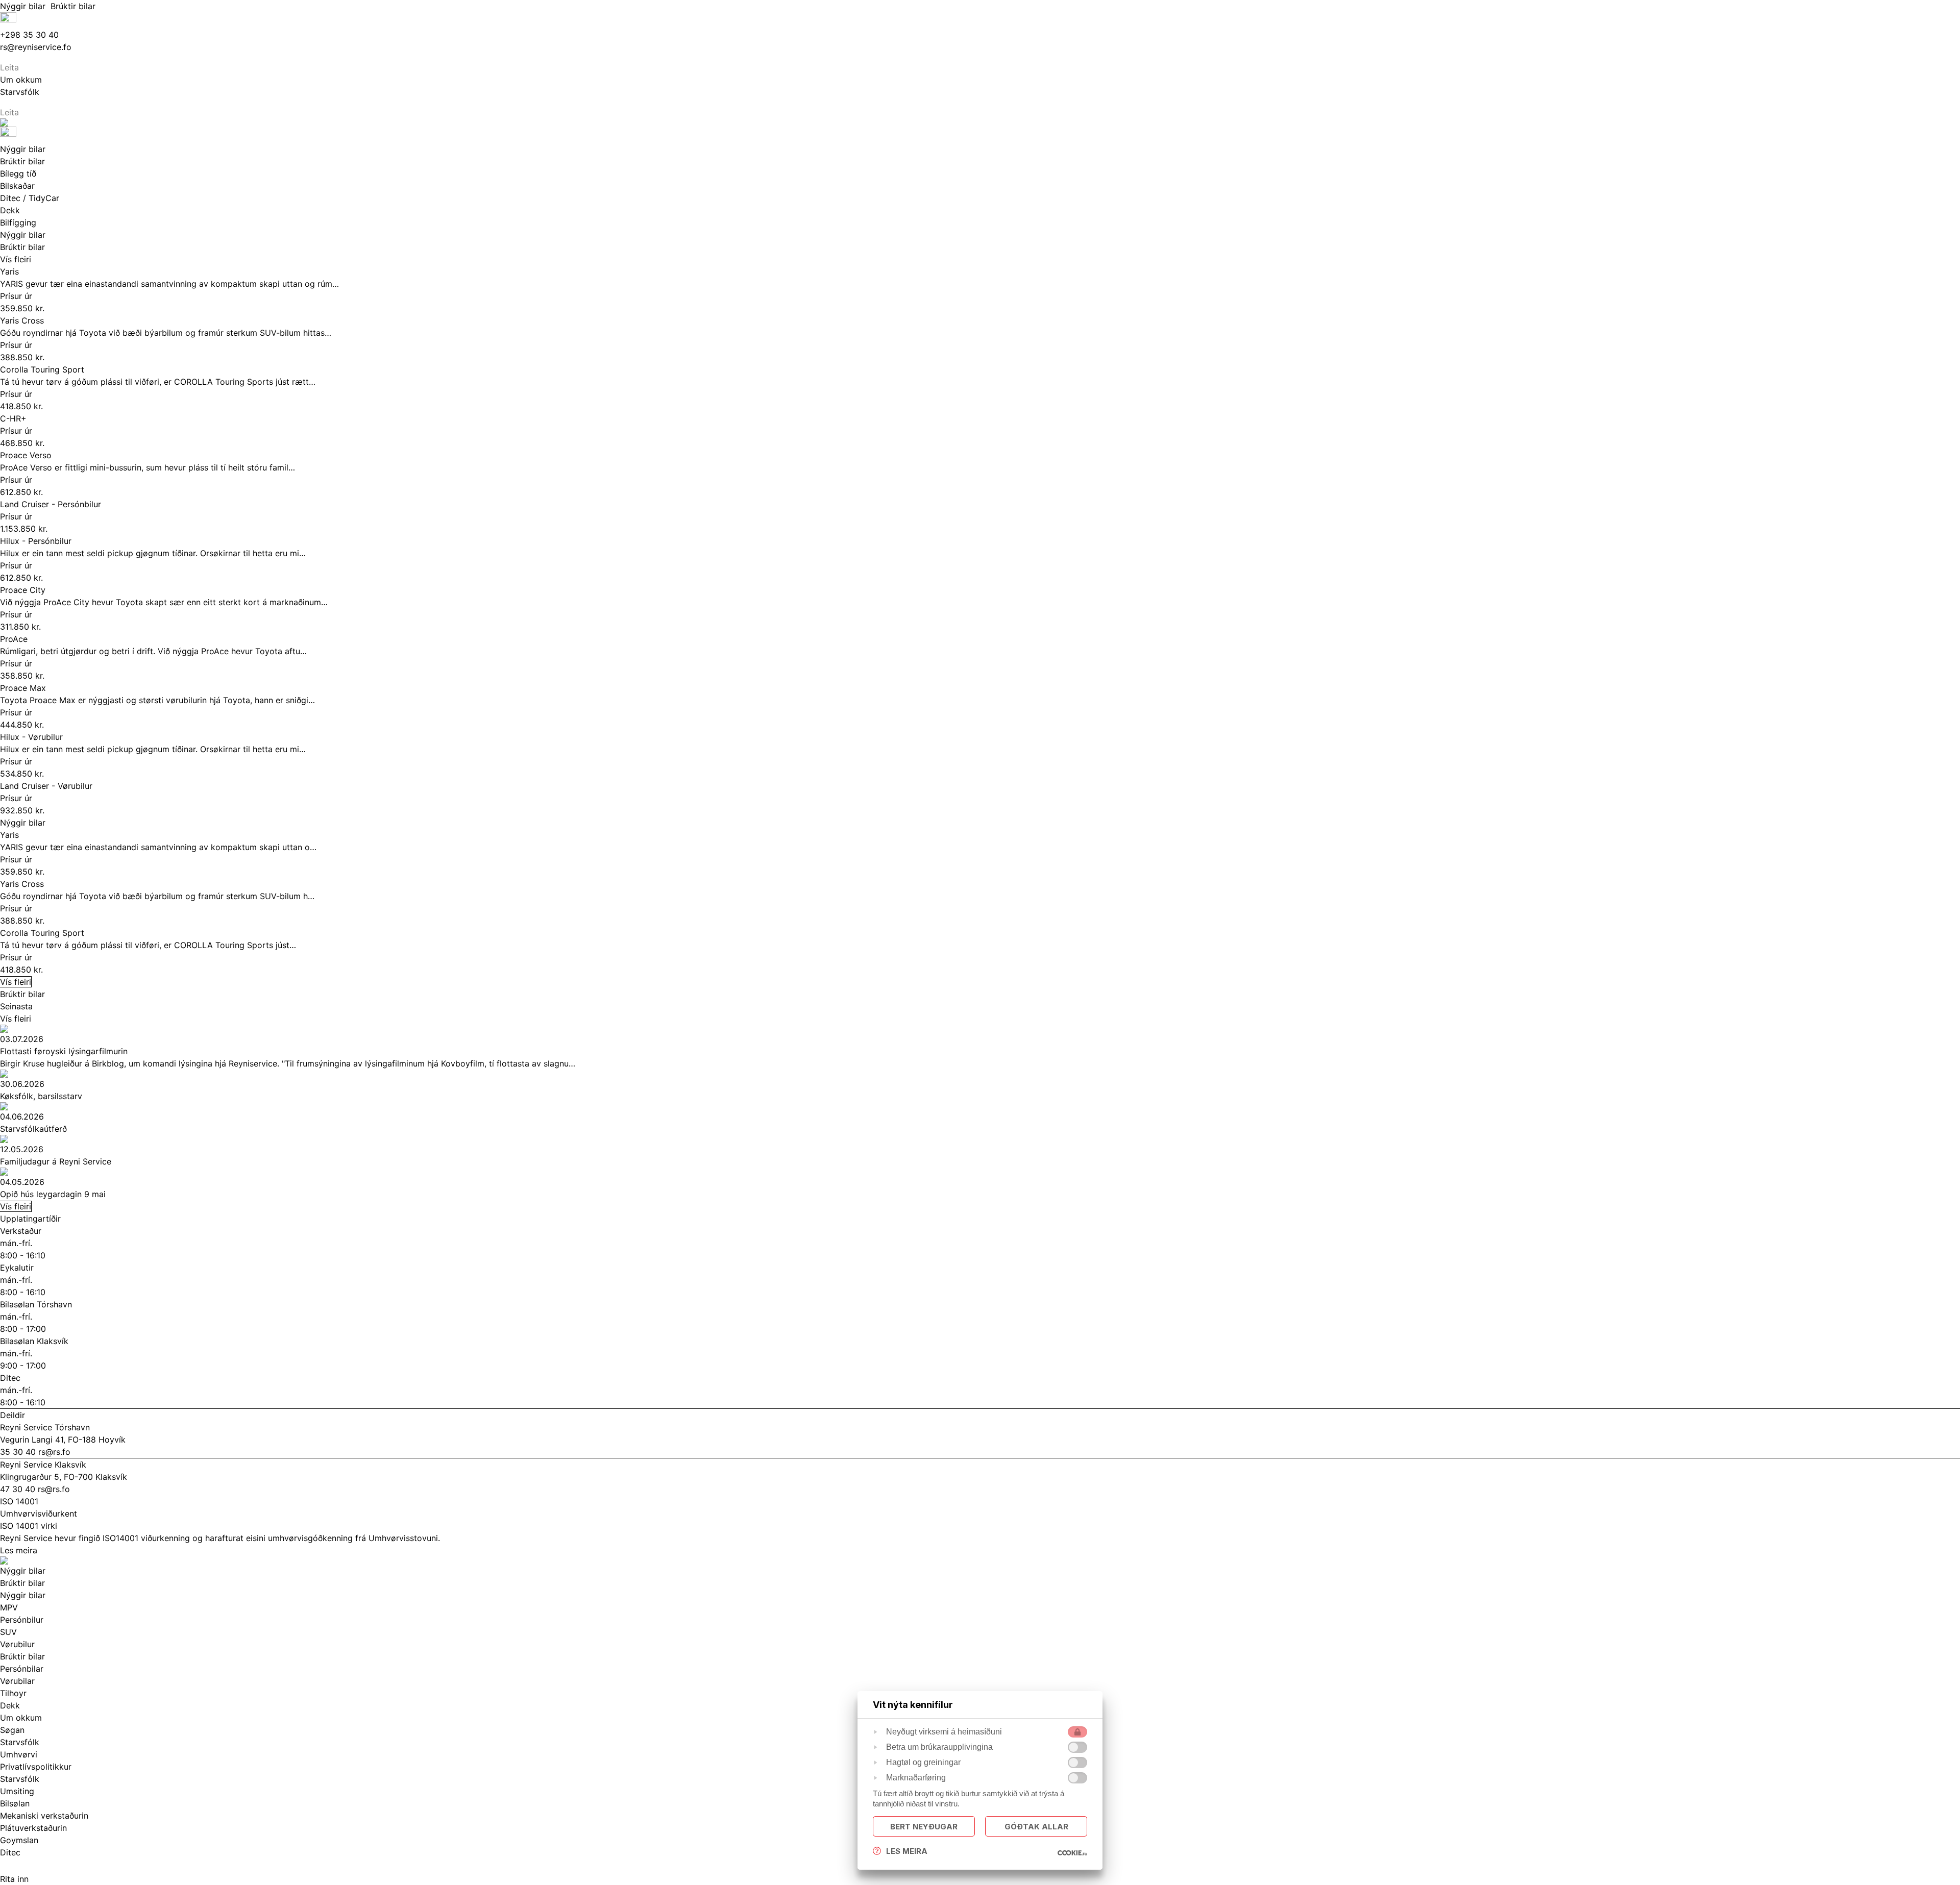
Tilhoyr (13, 1693)
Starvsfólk (20, 1779)
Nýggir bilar (25, 6)
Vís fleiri (16, 259)
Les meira (19, 1550)
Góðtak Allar (1036, 1827)
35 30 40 (19, 1452)
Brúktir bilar (74, 6)
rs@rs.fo (54, 1452)
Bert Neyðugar (924, 1827)
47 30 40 (19, 1489)
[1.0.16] (1072, 1853)
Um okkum (21, 1718)
